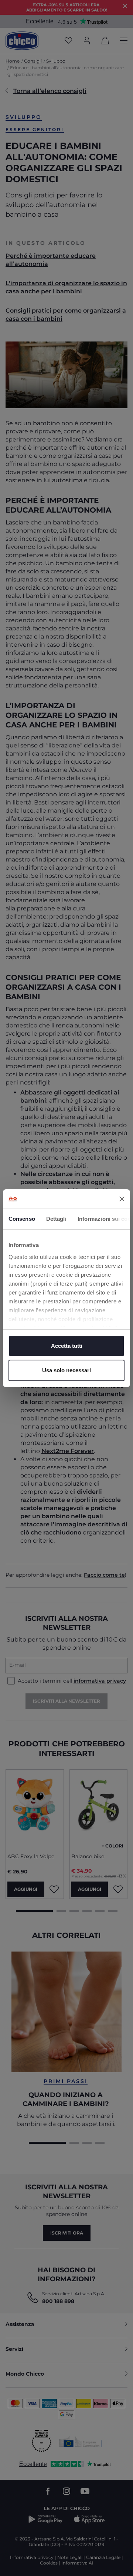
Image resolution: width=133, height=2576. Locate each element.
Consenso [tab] (22, 1219)
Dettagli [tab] (56, 1219)
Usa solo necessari (66, 1370)
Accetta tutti (67, 1346)
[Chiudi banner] (122, 1199)
